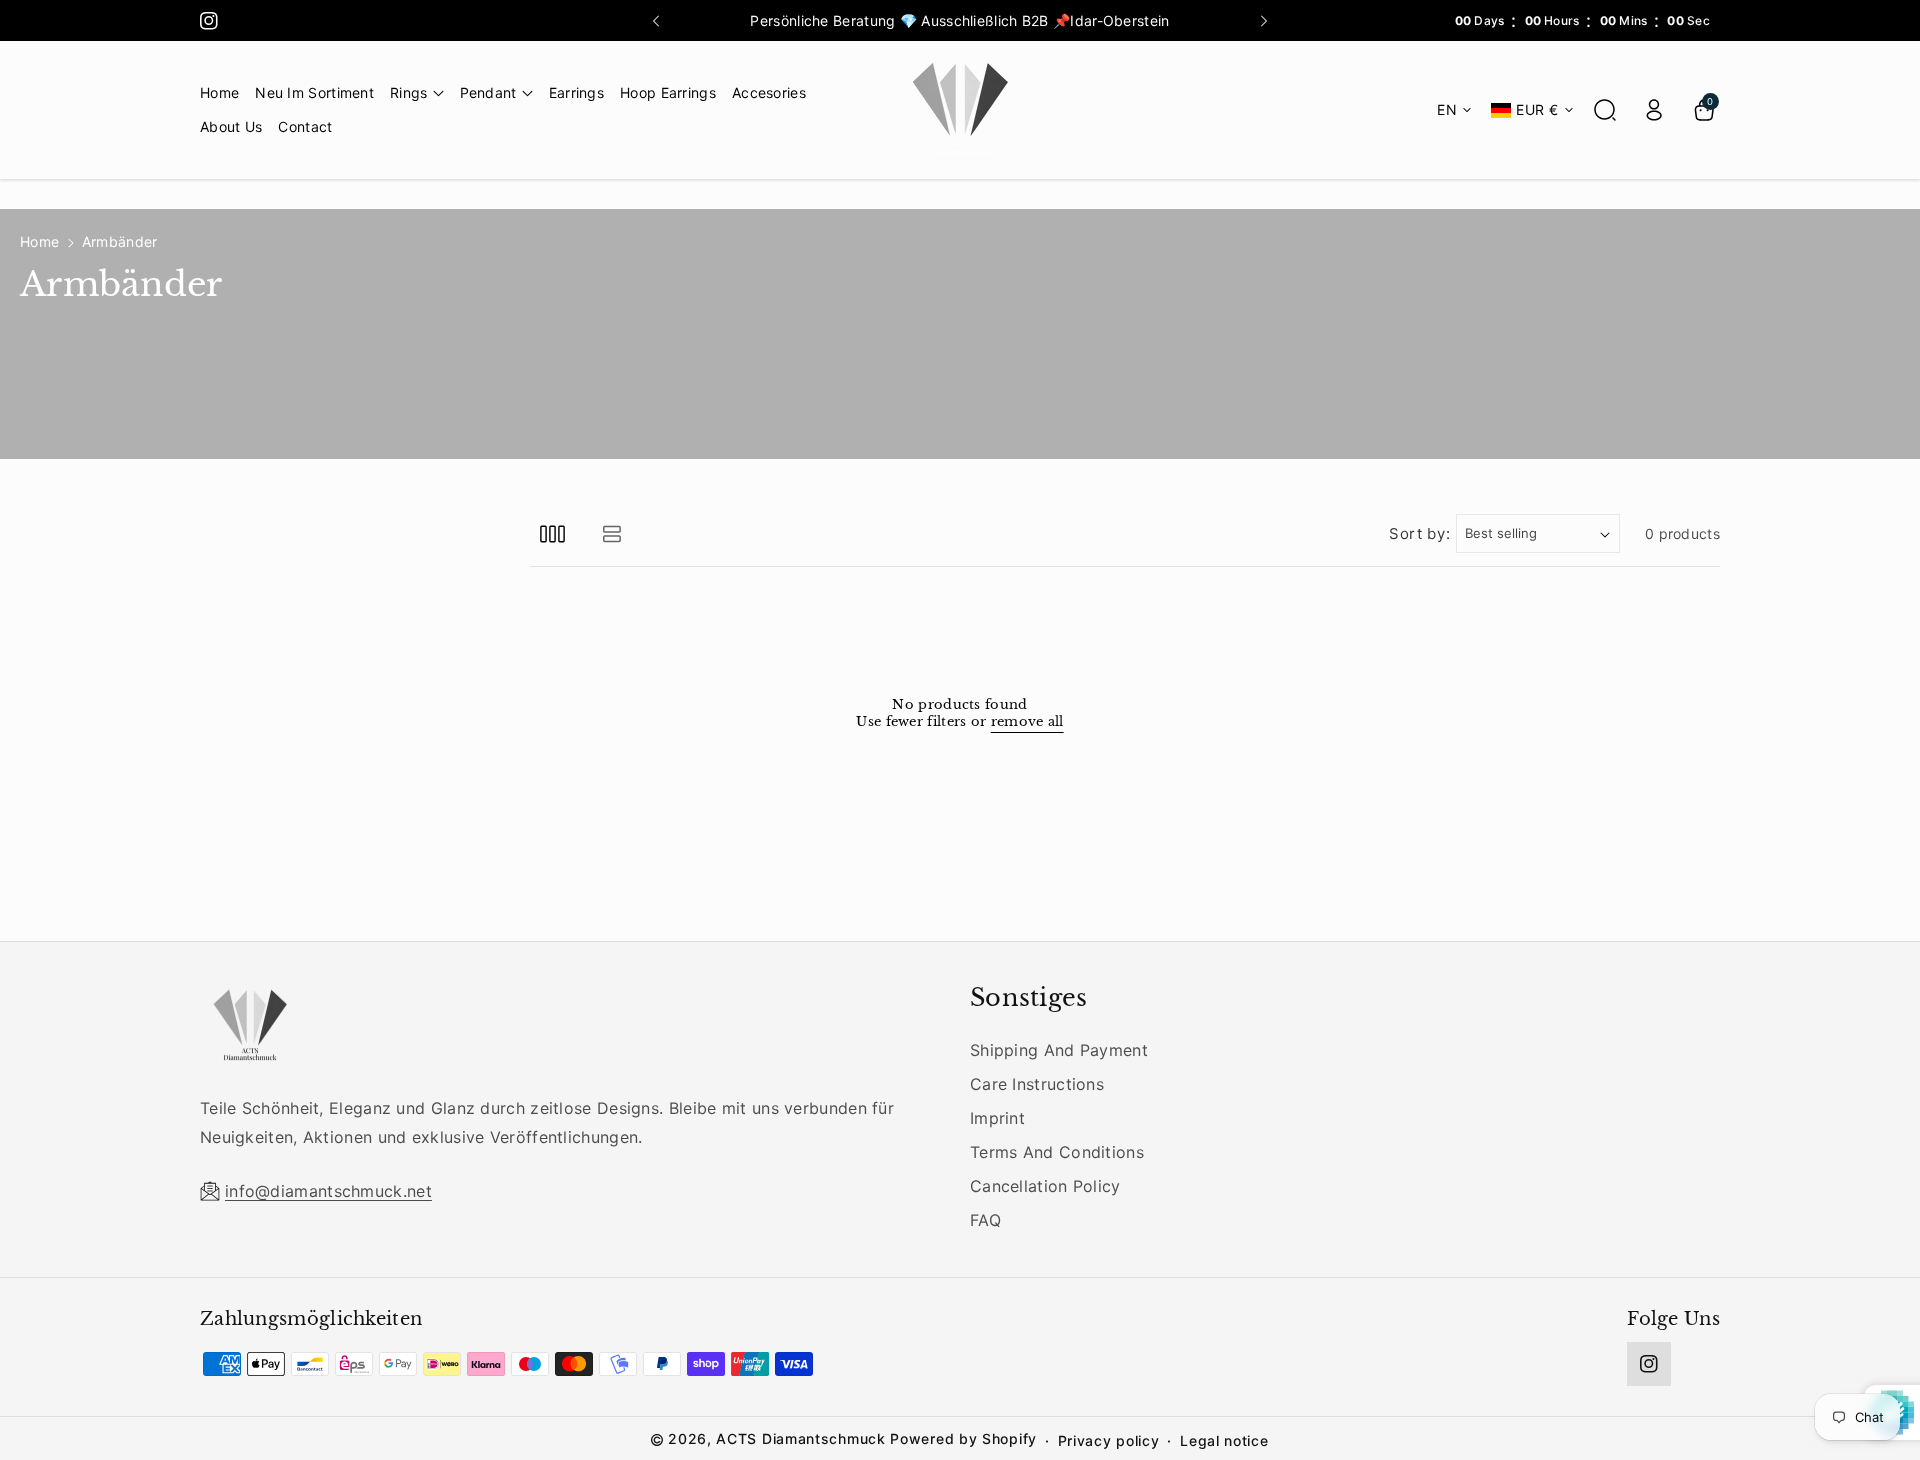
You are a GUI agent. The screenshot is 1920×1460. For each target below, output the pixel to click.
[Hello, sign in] (1654, 110)
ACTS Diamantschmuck (800, 1438)
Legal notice (1224, 1440)
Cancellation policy (1045, 1186)
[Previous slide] (656, 21)
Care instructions (1037, 1084)
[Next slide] (1264, 21)
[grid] (552, 533)
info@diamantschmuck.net (328, 1191)
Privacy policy (1109, 1440)
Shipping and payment (1059, 1050)
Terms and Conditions (1057, 1152)
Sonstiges (1029, 997)
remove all (1027, 722)
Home (39, 241)
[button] (417, 93)
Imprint (997, 1118)
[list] (611, 533)
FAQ (985, 1220)
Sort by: (1420, 533)
